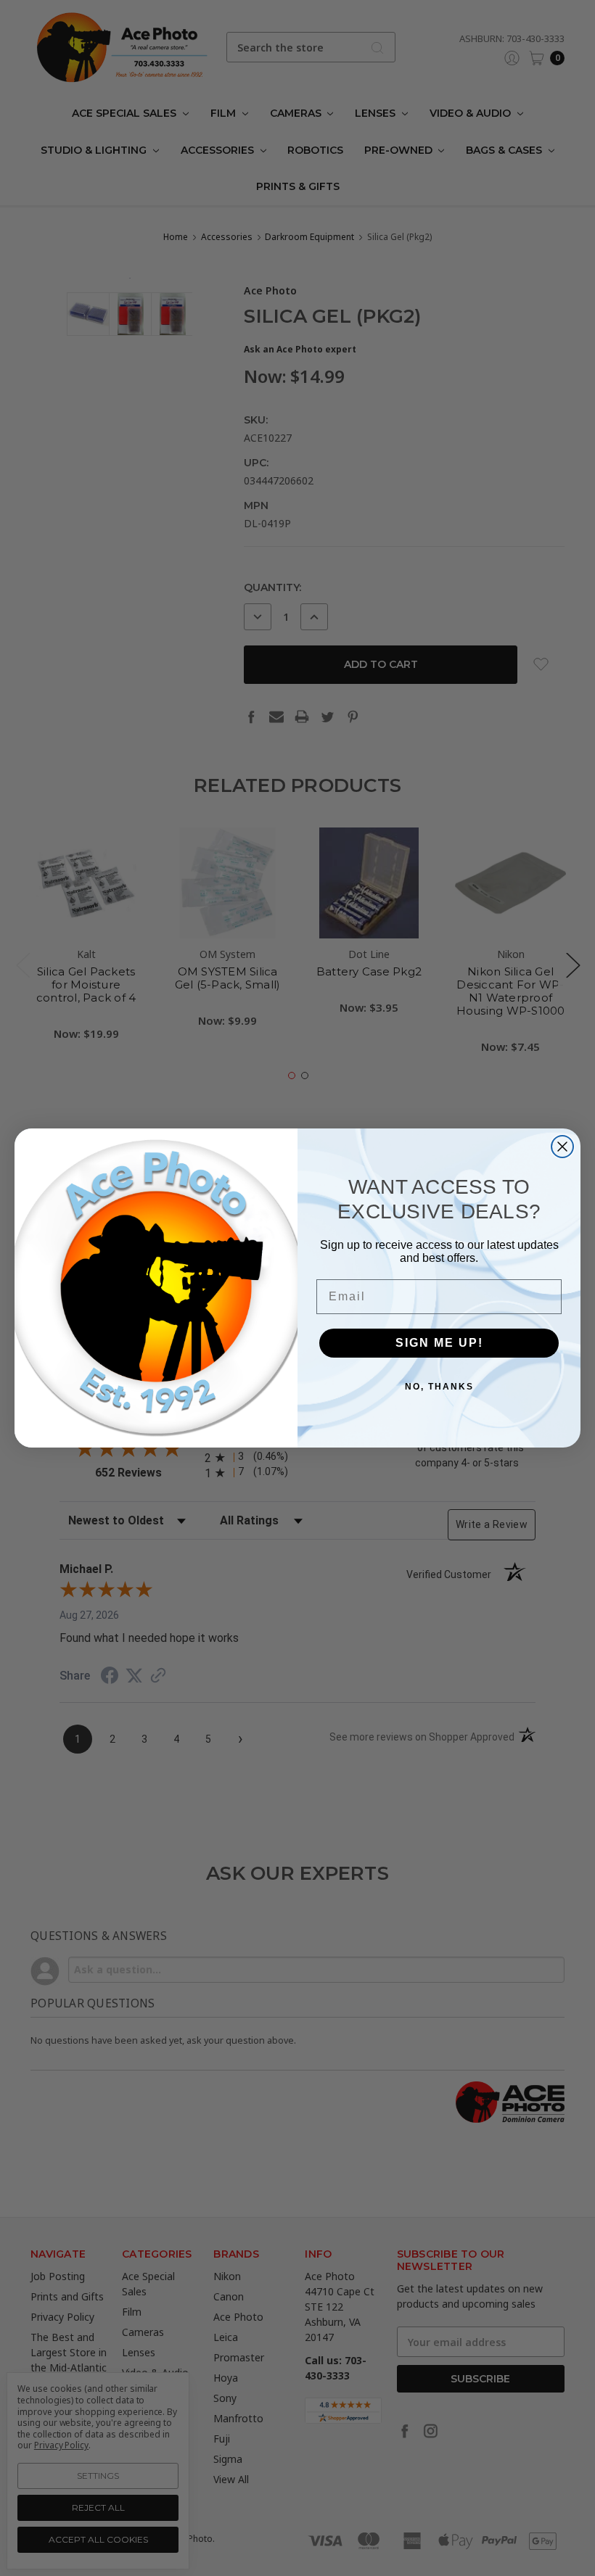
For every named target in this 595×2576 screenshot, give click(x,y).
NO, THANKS (439, 1387)
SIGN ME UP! (439, 1343)
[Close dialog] (562, 1147)
